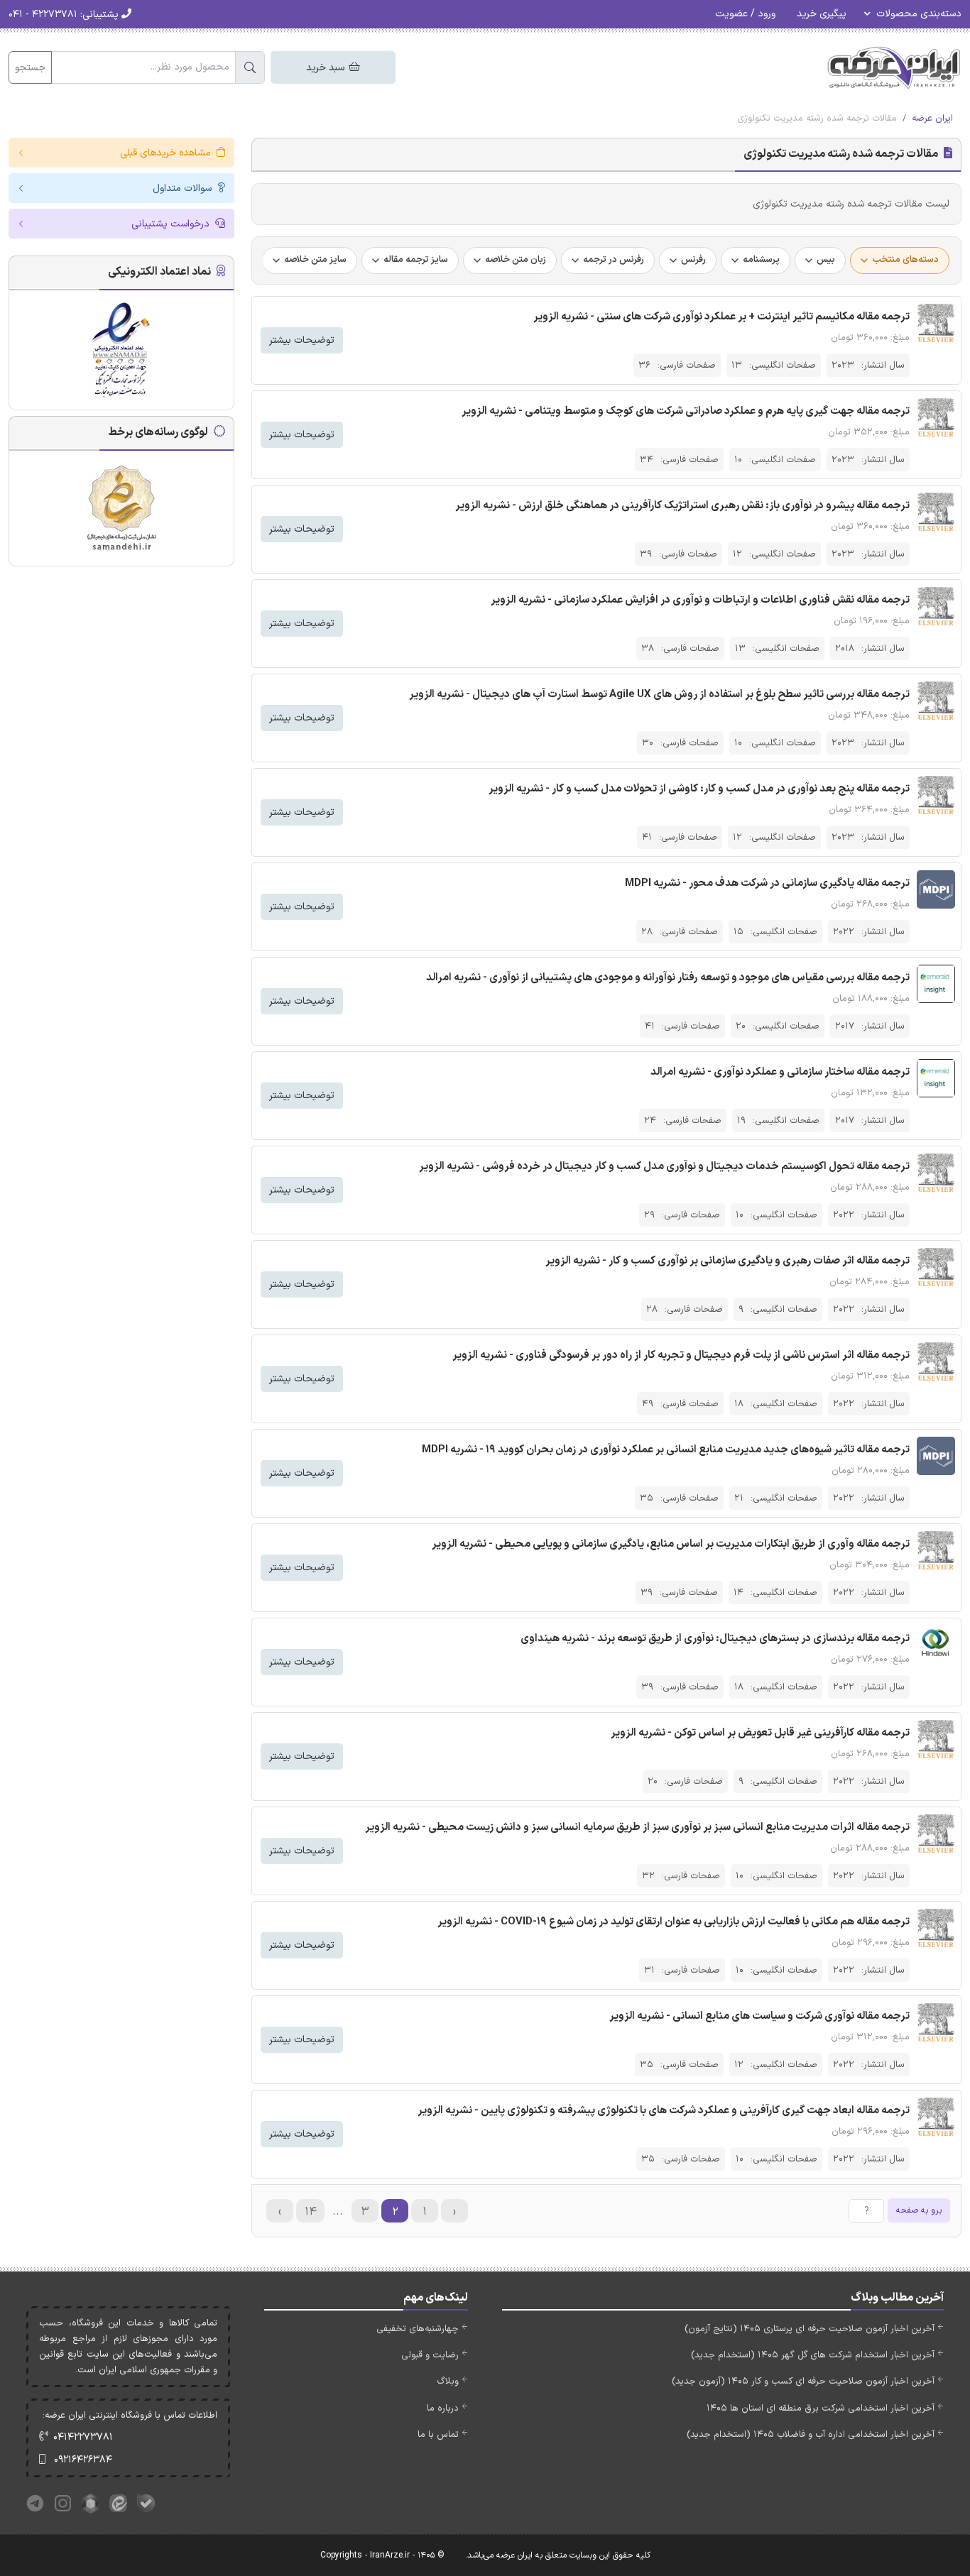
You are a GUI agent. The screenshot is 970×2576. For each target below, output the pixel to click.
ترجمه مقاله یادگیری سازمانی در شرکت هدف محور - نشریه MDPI (767, 883)
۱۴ (311, 2212)
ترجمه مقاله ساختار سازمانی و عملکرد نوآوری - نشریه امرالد (780, 1072)
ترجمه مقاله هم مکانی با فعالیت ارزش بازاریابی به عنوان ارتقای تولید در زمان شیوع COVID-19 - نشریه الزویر (674, 1922)
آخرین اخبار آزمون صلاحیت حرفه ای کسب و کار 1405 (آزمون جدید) (803, 2382)
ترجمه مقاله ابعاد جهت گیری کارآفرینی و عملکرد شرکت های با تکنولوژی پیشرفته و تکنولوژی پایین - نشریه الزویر (664, 2111)
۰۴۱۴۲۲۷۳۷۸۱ (83, 2437)
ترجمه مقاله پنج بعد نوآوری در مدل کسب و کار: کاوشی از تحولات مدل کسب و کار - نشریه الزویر (699, 789)
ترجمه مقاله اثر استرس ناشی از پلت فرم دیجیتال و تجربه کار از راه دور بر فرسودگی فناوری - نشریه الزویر (681, 1355)
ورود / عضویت (745, 14)
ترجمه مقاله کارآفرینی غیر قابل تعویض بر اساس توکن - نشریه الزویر (760, 1733)
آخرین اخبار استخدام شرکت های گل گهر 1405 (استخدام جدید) (813, 2355)
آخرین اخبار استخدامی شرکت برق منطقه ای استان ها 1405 (821, 2408)
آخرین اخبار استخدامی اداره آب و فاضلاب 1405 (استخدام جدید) (811, 2435)
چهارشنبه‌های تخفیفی (418, 2329)
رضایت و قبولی (430, 2355)
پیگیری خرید (822, 14)
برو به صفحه (919, 2210)
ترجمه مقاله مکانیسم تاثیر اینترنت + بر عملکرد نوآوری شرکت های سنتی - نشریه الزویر (721, 317)
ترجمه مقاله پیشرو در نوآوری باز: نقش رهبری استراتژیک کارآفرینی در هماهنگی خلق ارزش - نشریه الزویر (682, 506)
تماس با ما (438, 2435)
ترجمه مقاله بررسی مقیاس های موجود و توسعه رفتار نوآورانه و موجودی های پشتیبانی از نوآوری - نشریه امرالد (668, 978)
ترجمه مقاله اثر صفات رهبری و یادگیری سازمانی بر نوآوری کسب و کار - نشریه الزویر (727, 1261)
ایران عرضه (932, 119)
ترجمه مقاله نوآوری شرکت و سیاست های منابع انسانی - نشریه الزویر (759, 2016)
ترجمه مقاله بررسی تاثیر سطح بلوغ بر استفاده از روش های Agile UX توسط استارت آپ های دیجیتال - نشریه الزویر (659, 695)
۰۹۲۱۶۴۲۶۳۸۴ (83, 2460)
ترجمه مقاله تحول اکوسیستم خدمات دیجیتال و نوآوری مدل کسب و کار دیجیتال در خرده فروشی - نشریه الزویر (664, 1167)
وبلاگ (448, 2382)
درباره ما (443, 2408)
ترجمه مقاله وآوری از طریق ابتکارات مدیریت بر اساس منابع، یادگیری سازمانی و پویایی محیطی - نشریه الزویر (671, 1544)
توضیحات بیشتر (302, 340)
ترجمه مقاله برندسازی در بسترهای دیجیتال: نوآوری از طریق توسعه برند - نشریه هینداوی (715, 1639)
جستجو (30, 68)
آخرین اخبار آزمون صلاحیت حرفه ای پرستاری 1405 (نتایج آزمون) (810, 2329)
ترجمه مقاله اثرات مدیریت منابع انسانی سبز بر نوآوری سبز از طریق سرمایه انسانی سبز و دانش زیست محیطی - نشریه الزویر (637, 1827)
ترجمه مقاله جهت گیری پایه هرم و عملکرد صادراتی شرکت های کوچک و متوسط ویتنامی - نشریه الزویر (686, 411)
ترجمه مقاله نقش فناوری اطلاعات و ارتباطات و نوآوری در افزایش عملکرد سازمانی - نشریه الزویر (700, 600)
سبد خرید (327, 68)
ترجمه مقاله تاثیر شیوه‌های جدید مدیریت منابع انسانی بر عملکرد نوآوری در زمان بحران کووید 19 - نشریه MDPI (666, 1450)
